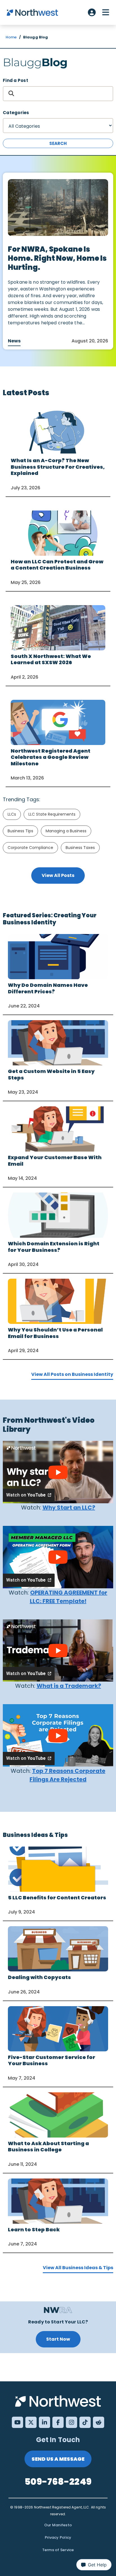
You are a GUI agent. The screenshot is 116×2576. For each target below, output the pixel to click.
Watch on (26, 1495)
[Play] (58, 1472)
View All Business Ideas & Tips (78, 2268)
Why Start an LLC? (69, 1508)
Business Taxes (80, 848)
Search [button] (58, 143)
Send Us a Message (58, 2459)
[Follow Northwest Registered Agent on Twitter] (31, 2422)
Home (11, 37)
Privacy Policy (58, 2537)
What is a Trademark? (69, 1686)
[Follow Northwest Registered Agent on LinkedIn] (44, 2422)
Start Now (58, 2339)
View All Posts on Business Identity (72, 1374)
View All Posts (58, 875)
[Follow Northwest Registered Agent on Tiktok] (85, 2422)
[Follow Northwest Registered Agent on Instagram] (72, 2422)
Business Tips (20, 831)
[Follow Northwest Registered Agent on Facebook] (58, 2422)
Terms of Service (58, 2550)
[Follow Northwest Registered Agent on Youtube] (17, 2422)
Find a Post (15, 80)
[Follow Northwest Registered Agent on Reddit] (99, 2422)
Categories (16, 113)
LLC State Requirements (52, 814)
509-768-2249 (58, 2481)
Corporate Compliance (30, 848)
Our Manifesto (58, 2525)
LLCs (12, 814)
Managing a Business (66, 831)
